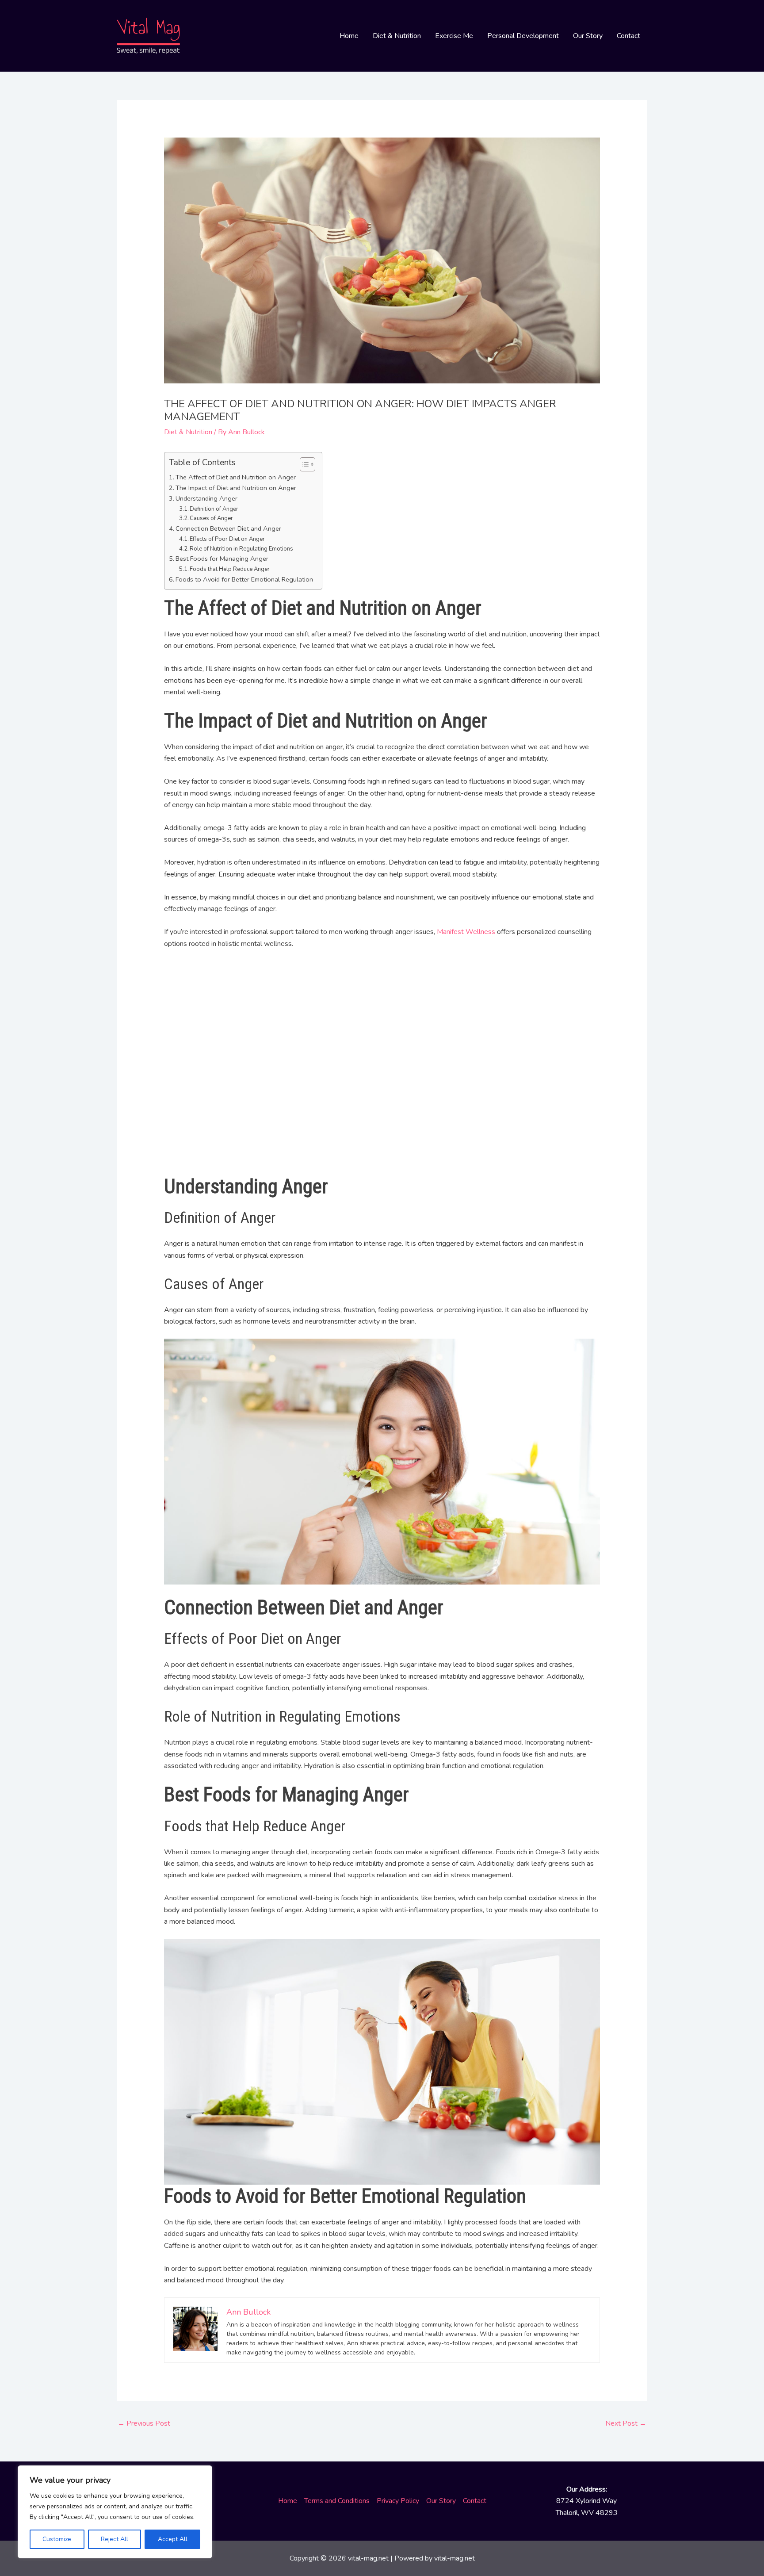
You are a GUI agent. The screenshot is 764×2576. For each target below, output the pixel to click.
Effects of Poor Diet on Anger (227, 539)
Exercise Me (454, 36)
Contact (628, 36)
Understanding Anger (206, 498)
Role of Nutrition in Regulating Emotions (241, 549)
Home (349, 36)
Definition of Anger (214, 509)
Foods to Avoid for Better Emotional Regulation (244, 579)
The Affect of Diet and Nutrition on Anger (236, 477)
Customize (57, 2539)
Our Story (588, 36)
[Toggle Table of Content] (303, 464)
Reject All (115, 2539)
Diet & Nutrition (397, 36)
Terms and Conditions (337, 2501)
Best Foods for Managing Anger (222, 559)
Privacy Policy (398, 2501)
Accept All (173, 2539)
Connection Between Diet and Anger (228, 528)
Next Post (626, 2423)
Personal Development (523, 36)
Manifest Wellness (466, 932)
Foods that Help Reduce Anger (230, 569)
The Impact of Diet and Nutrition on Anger (236, 488)
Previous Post (144, 2423)
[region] (115, 2512)
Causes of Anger (211, 518)
